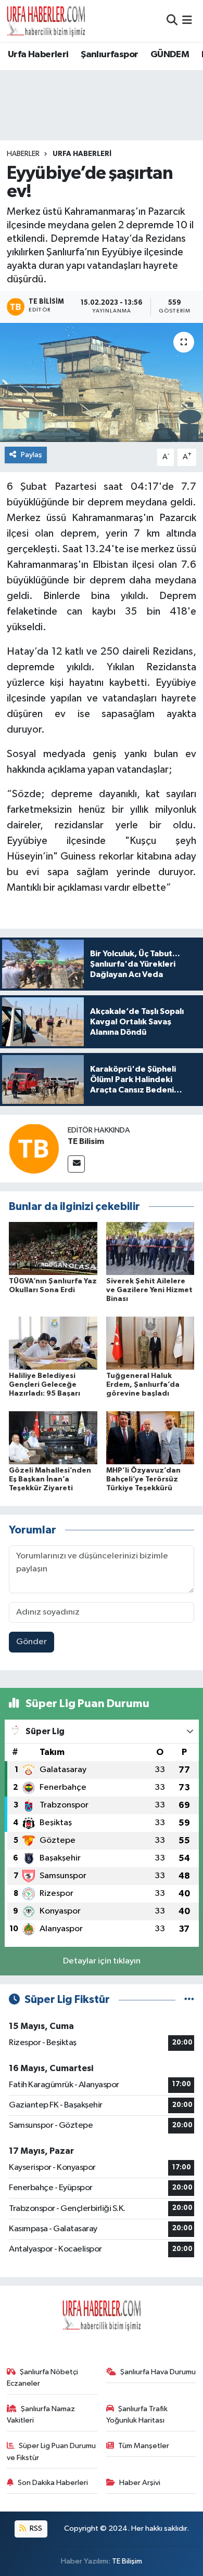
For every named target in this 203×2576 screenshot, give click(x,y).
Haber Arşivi (140, 2483)
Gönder (31, 1642)
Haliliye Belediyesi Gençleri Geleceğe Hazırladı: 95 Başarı (45, 1385)
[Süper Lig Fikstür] (189, 2000)
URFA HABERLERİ (82, 154)
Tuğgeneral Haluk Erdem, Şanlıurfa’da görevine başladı (143, 1385)
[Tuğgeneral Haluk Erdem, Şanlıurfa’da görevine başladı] (150, 1343)
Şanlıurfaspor (109, 55)
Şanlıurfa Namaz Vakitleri (41, 2415)
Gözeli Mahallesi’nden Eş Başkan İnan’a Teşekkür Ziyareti (50, 1479)
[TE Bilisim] (34, 1148)
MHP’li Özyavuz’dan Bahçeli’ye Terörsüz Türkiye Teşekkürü (143, 1479)
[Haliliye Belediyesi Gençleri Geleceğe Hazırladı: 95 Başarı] (53, 1343)
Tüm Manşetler (144, 2446)
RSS (35, 2528)
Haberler (23, 154)
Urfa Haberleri (38, 55)
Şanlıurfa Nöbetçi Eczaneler (43, 2378)
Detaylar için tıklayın (102, 1961)
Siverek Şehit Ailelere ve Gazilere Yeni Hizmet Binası (149, 1290)
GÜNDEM (170, 55)
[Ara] (172, 21)
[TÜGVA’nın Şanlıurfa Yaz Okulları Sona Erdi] (53, 1248)
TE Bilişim (127, 2561)
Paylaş (31, 455)
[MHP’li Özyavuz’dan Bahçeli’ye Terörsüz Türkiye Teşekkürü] (150, 1437)
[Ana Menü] (187, 21)
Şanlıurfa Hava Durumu (158, 2372)
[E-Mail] (76, 1164)
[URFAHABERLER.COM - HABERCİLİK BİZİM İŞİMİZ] (46, 21)
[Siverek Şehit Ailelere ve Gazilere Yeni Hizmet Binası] (150, 1248)
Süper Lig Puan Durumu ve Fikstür (52, 2451)
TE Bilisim (86, 1141)
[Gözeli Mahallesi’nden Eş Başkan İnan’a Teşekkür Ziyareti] (53, 1437)
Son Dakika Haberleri (53, 2483)
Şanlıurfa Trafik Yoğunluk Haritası (137, 2415)
